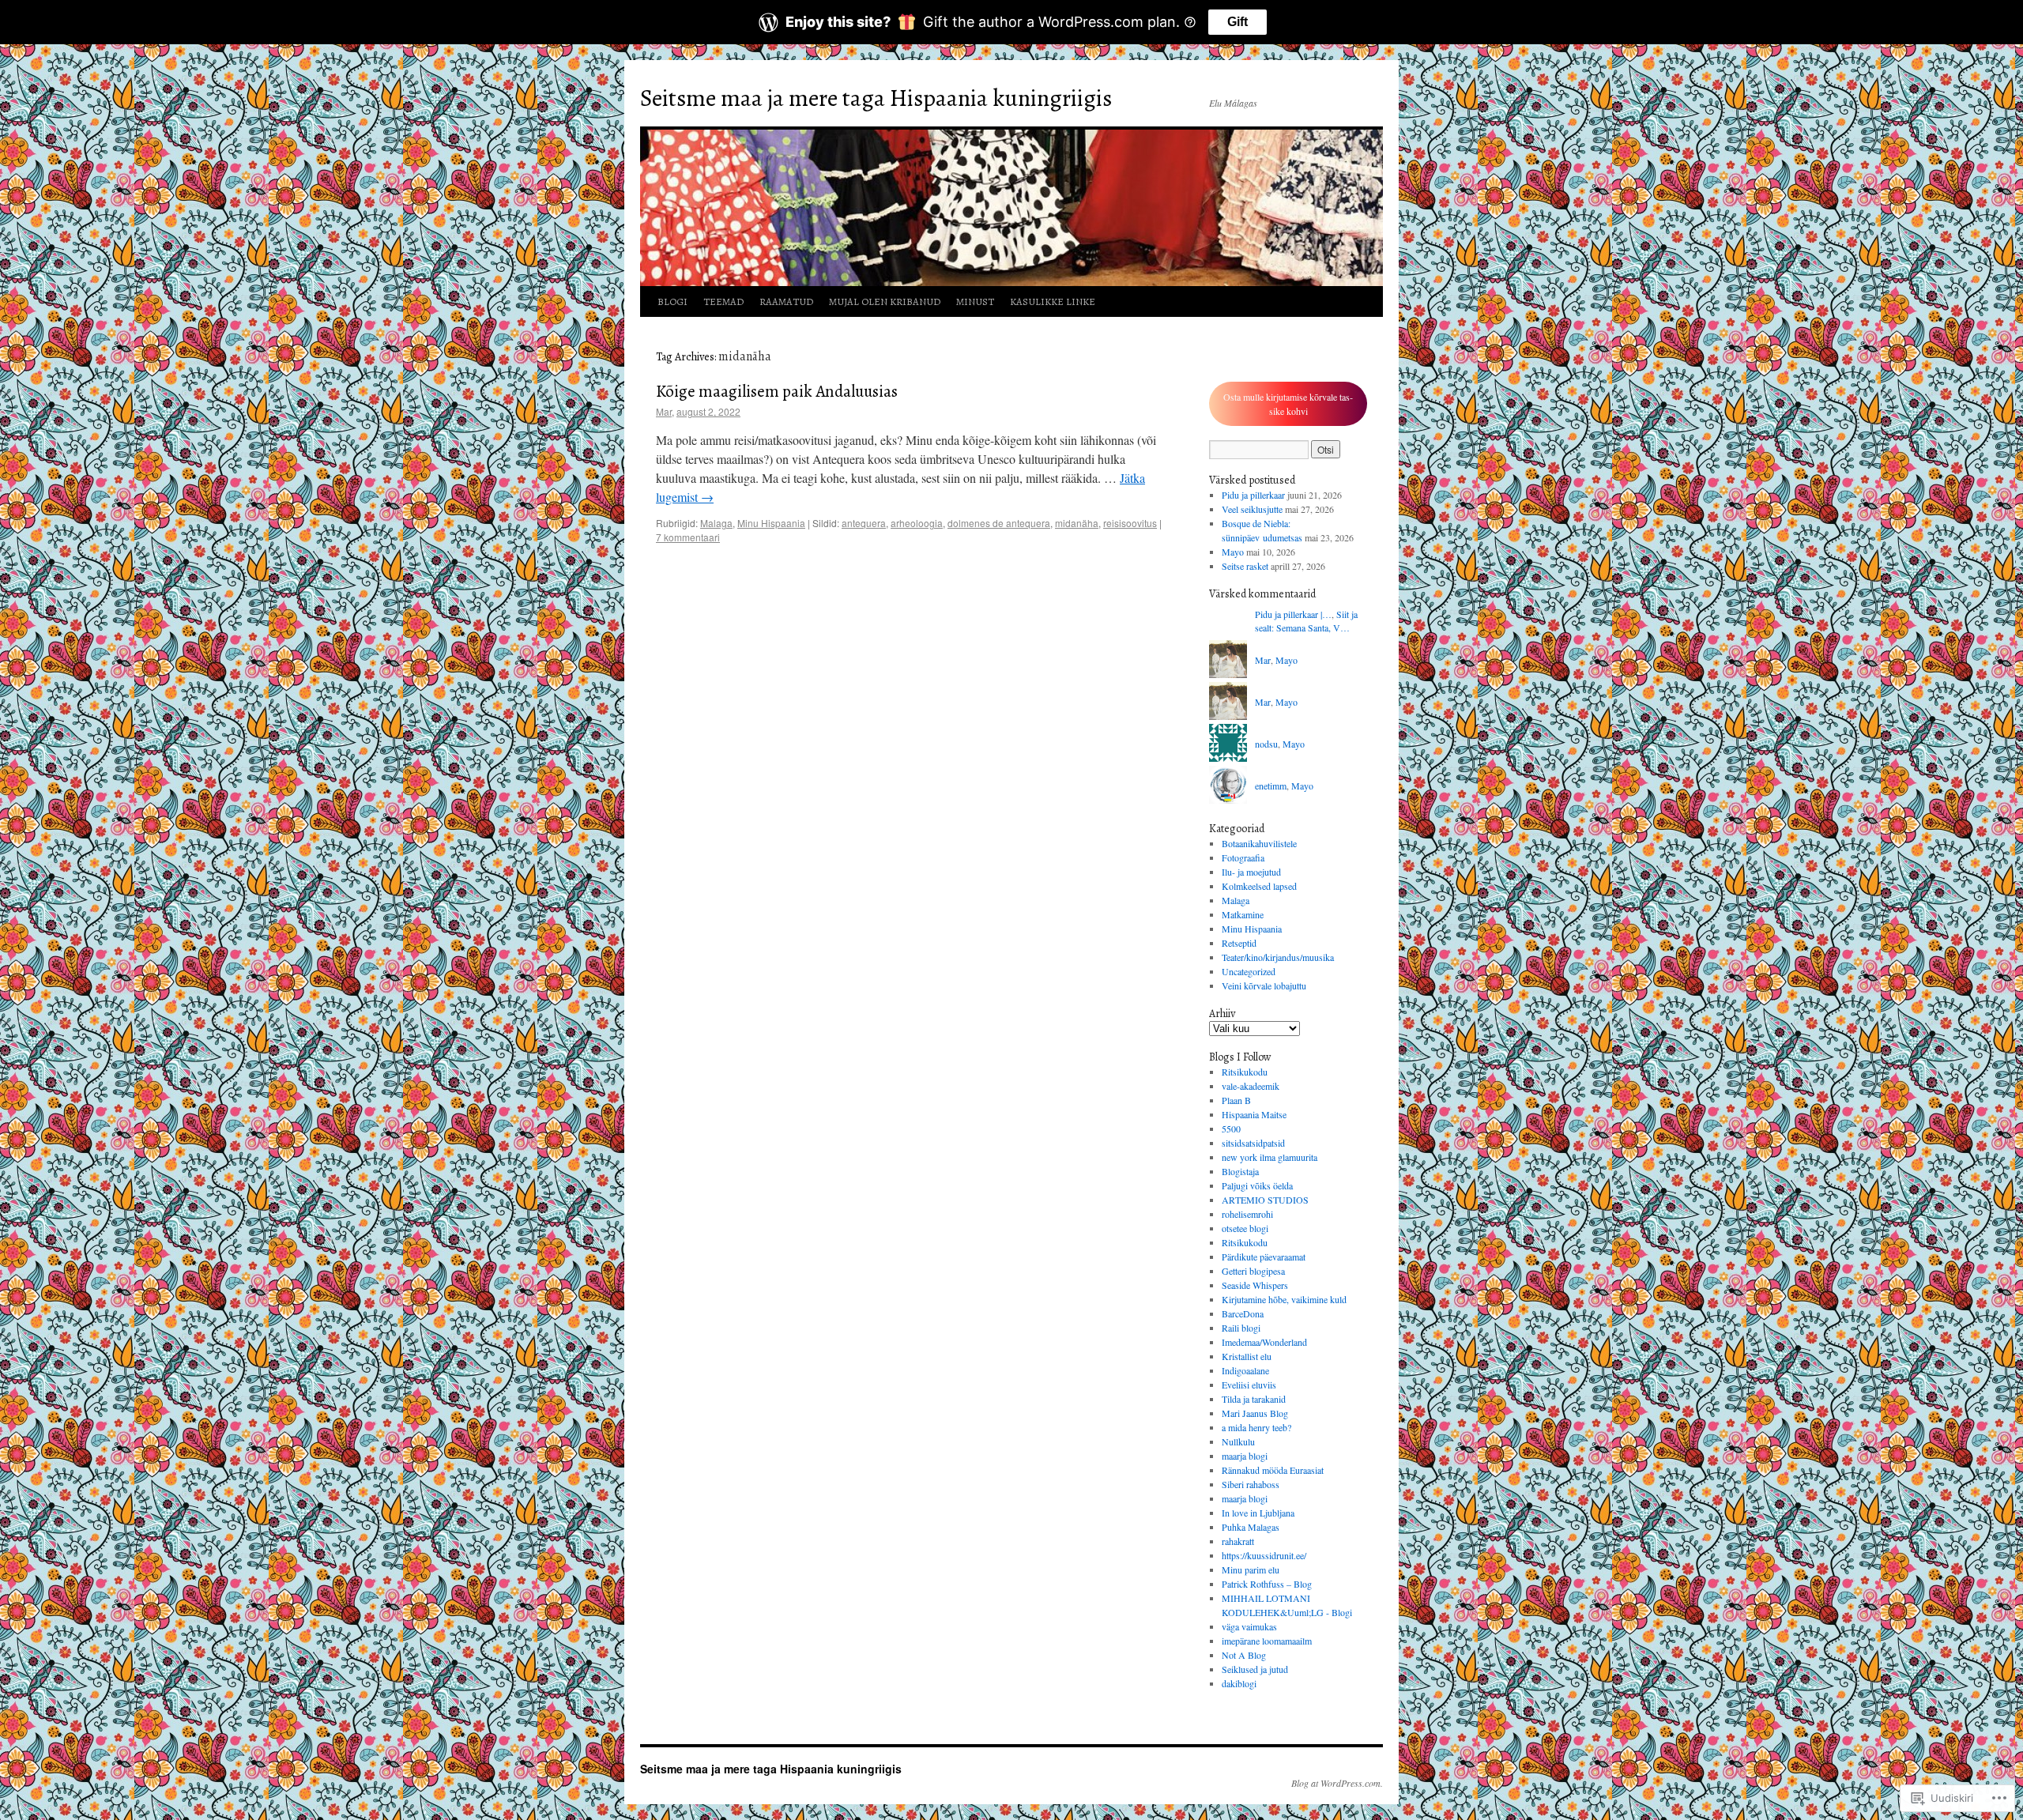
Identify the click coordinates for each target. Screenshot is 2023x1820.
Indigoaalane (1245, 1370)
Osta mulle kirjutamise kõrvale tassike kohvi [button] (1288, 404)
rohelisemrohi (1247, 1214)
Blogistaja (1240, 1171)
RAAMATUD (786, 301)
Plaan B (1236, 1100)
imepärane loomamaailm (1267, 1641)
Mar (664, 411)
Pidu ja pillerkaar (1253, 495)
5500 (1231, 1129)
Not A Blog (1244, 1655)
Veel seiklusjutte (1252, 509)
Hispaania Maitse (1254, 1114)
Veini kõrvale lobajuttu (1264, 985)
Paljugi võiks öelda (1257, 1185)
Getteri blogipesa (1253, 1271)
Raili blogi (1241, 1328)
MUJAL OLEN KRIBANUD (885, 301)
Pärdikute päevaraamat (1264, 1257)
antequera (864, 523)
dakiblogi (1239, 1683)
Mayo (1233, 552)
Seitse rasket (1245, 566)
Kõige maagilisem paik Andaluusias (777, 391)
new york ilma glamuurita (1270, 1157)
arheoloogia (917, 523)
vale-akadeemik (1251, 1086)
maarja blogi (1245, 1456)
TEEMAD (723, 301)
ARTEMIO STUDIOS (1265, 1200)
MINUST (975, 301)
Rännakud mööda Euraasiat (1273, 1470)
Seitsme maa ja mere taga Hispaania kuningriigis (876, 98)
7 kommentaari (688, 537)
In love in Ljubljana (1258, 1513)
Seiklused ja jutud (1255, 1669)
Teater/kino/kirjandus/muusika (1278, 957)
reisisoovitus (1130, 523)
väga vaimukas (1249, 1626)
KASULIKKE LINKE (1053, 301)
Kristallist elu (1247, 1356)
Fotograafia (1243, 857)
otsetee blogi (1245, 1228)
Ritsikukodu (1245, 1072)
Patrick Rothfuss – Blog (1267, 1584)
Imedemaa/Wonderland (1264, 1342)
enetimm (1271, 786)
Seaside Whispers (1255, 1285)
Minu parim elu (1251, 1569)
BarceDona (1243, 1313)
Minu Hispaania (771, 523)
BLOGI (672, 301)
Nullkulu (1238, 1441)
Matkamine (1243, 914)
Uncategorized (1249, 971)
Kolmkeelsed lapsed (1259, 886)
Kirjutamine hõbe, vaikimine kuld (1284, 1299)
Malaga (716, 523)
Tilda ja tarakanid (1254, 1399)
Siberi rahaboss (1251, 1484)
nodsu (1266, 744)
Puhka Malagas (1251, 1527)
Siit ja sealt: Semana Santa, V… (1306, 621)
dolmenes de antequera (999, 523)
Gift (1238, 22)
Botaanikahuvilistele (1259, 843)
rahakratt (1238, 1541)
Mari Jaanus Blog (1255, 1413)
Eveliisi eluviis (1249, 1385)
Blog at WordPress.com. (1337, 1783)
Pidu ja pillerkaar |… (1293, 614)
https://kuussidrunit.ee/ (1264, 1555)
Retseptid (1239, 943)
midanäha (1077, 523)
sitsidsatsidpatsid (1253, 1143)
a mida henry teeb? (1256, 1427)
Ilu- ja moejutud (1251, 872)
